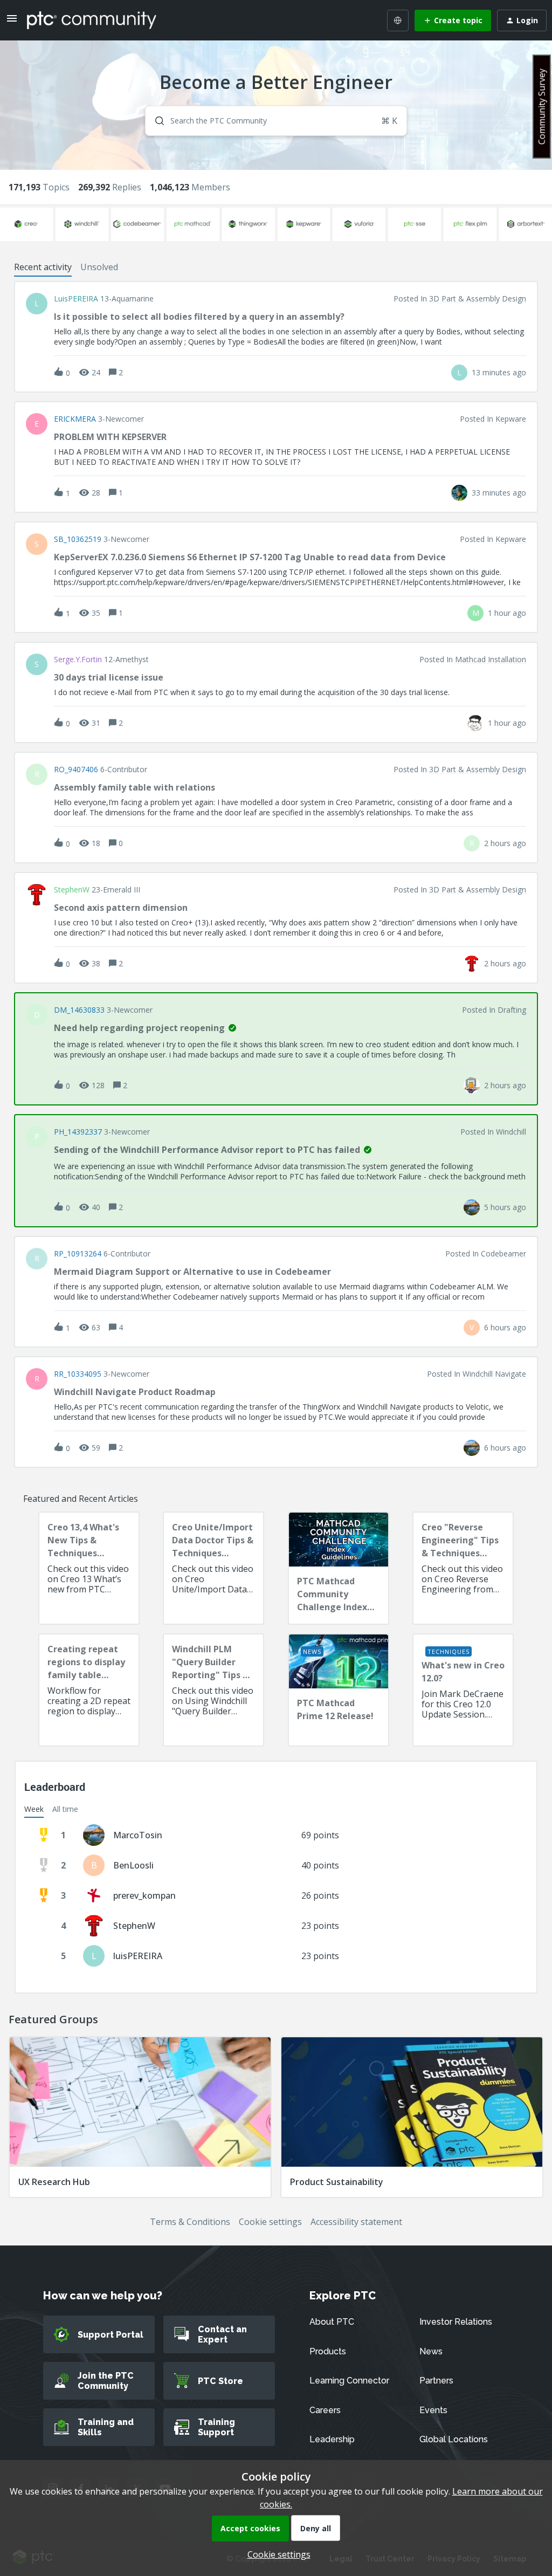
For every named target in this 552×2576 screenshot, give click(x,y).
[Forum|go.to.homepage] (92, 20)
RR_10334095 (78, 1374)
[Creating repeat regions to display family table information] (89, 1690)
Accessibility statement (356, 2222)
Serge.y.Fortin (78, 660)
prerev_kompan (144, 1895)
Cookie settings (270, 2222)
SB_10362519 (78, 539)
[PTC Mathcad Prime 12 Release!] (339, 1690)
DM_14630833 (79, 1010)
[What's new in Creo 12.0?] (463, 1690)
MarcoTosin (138, 1835)
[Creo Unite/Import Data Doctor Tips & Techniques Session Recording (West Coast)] (213, 1568)
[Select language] (398, 20)
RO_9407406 (76, 770)
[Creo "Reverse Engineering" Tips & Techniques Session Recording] (463, 1568)
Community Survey (542, 107)
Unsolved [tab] (99, 267)
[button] (276, 2554)
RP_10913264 (78, 1254)
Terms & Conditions (190, 2222)
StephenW (72, 890)
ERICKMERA (75, 419)
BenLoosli (133, 1865)
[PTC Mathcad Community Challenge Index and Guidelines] (339, 1568)
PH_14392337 (78, 1132)
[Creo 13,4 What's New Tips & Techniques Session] (89, 1568)
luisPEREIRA (76, 299)
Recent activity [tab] (43, 267)
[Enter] (155, 121)
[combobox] (276, 121)
